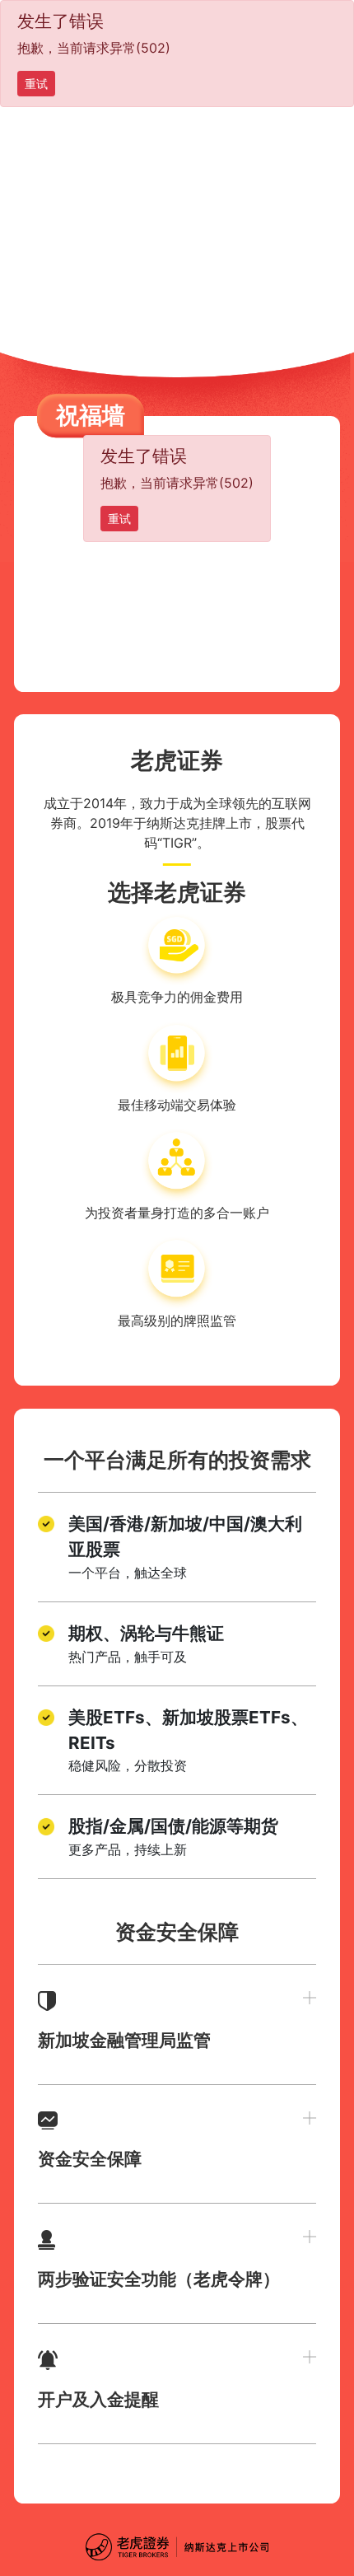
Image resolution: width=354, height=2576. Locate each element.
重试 (36, 84)
